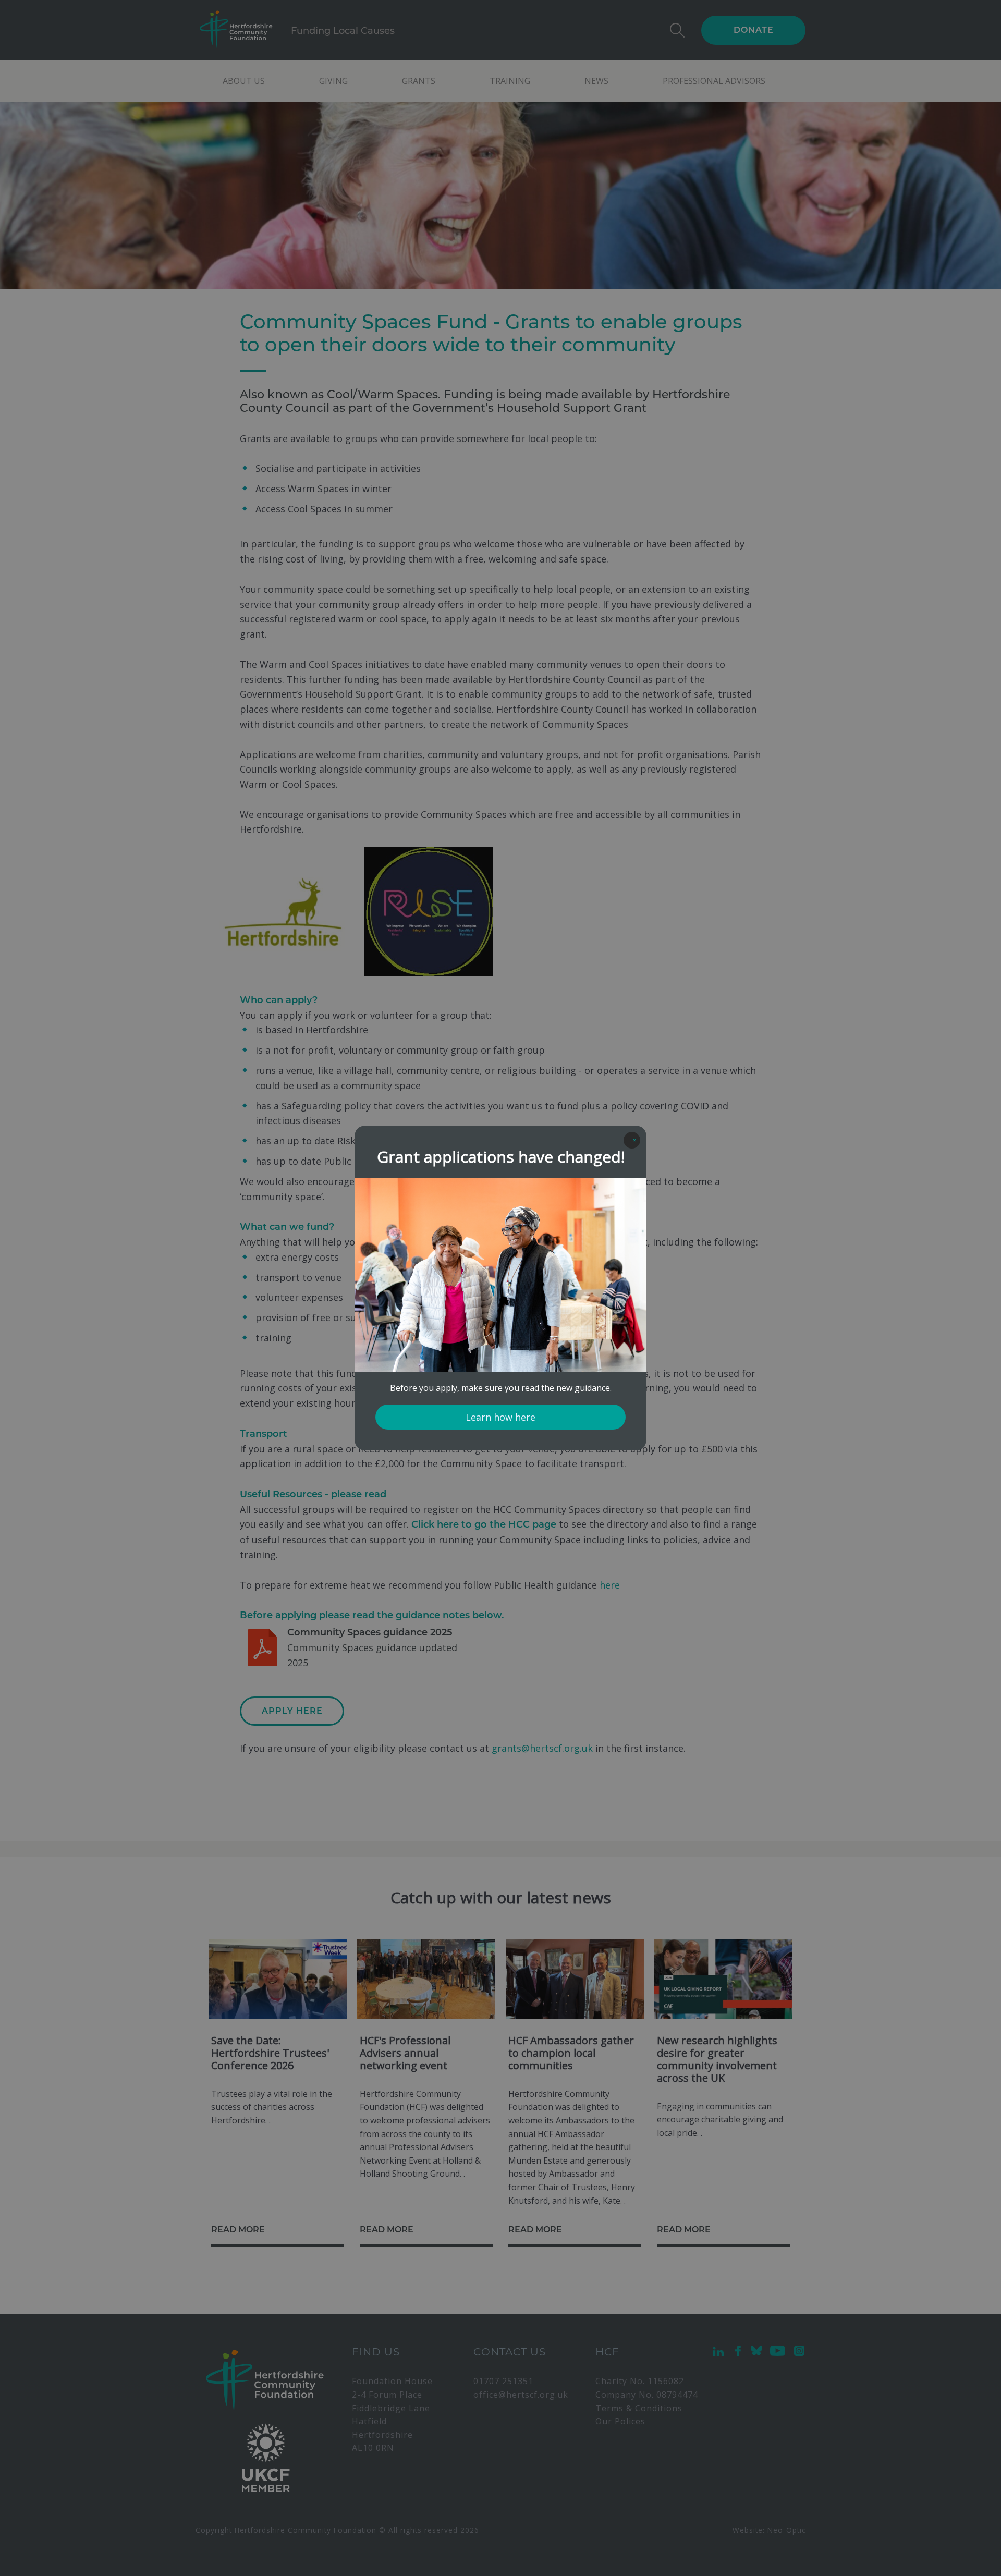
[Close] (632, 1140)
